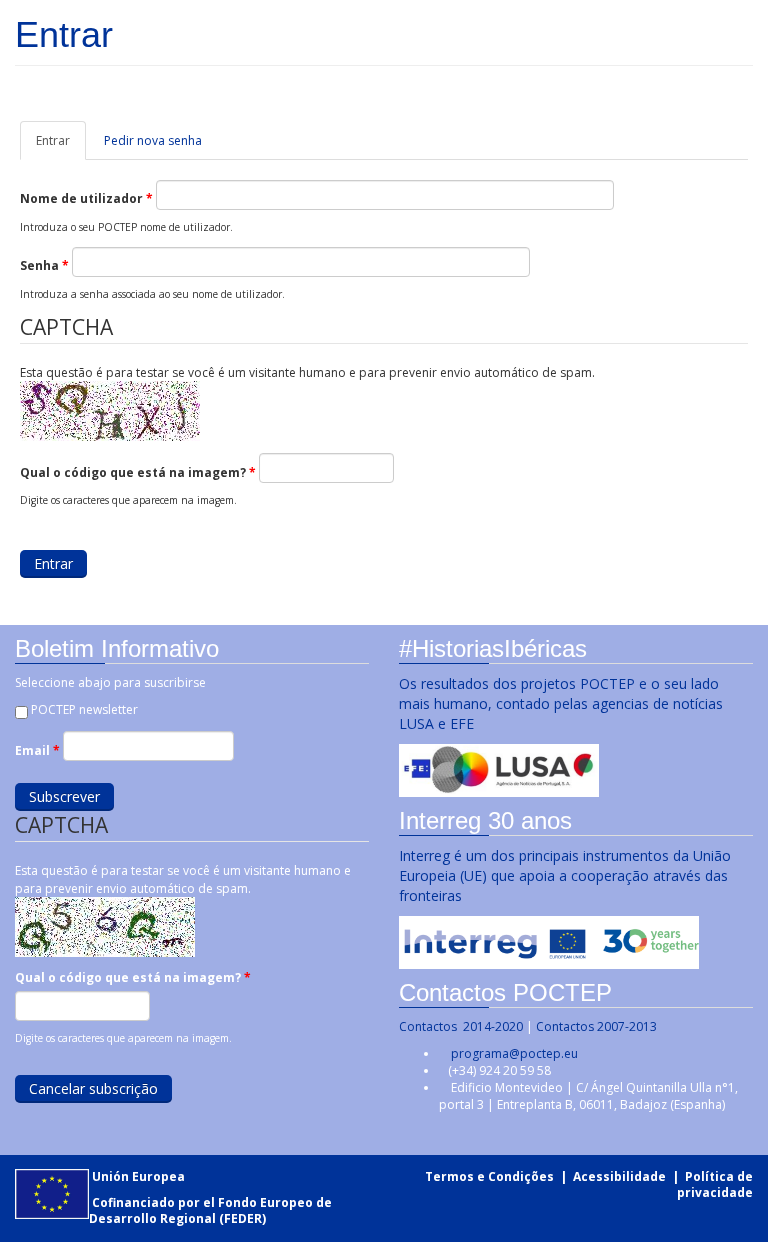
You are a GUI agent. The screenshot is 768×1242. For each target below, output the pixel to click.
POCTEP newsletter (84, 709)
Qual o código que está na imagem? (138, 472)
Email (37, 750)
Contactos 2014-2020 (461, 1026)
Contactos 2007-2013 (596, 1026)
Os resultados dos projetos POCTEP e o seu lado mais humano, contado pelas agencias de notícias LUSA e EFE (561, 703)
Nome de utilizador (86, 198)
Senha (44, 265)
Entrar (61, 146)
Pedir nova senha (153, 140)
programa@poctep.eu (514, 1053)
